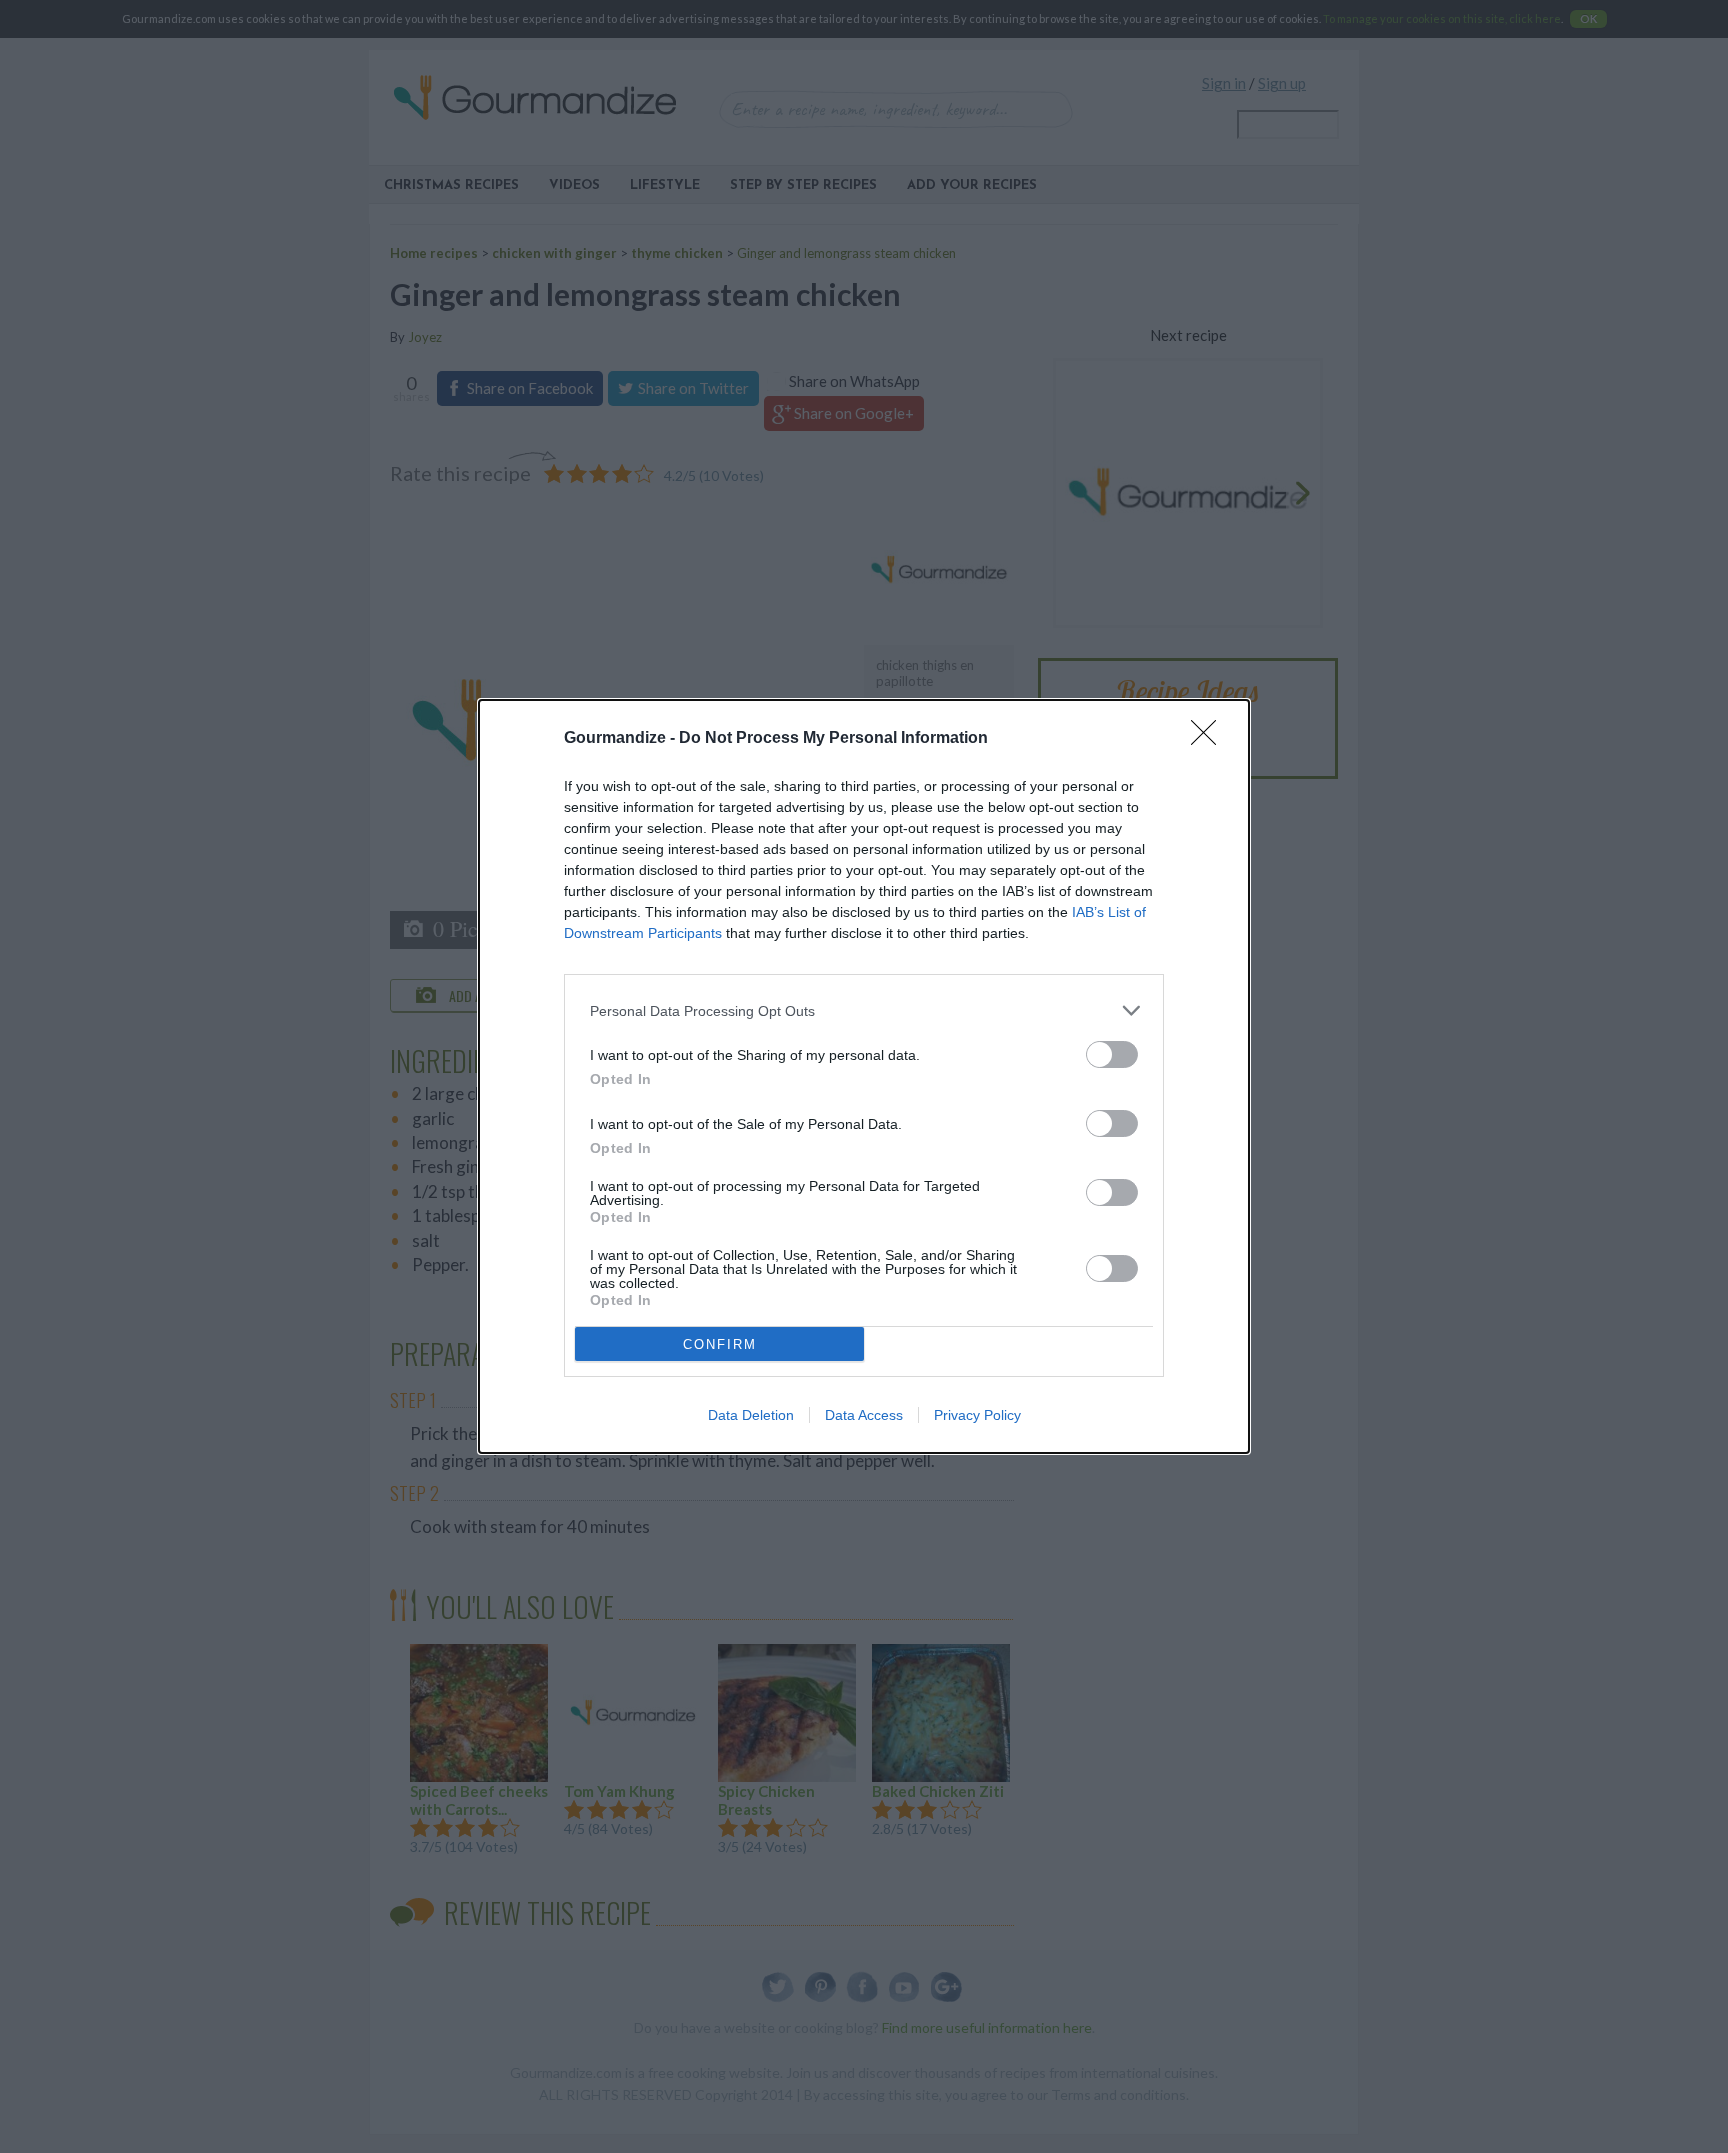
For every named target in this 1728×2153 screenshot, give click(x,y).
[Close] (1210, 739)
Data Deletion (751, 1415)
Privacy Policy (977, 1415)
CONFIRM (720, 1344)
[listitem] (864, 1010)
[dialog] (864, 1076)
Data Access (864, 1415)
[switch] (1112, 1054)
